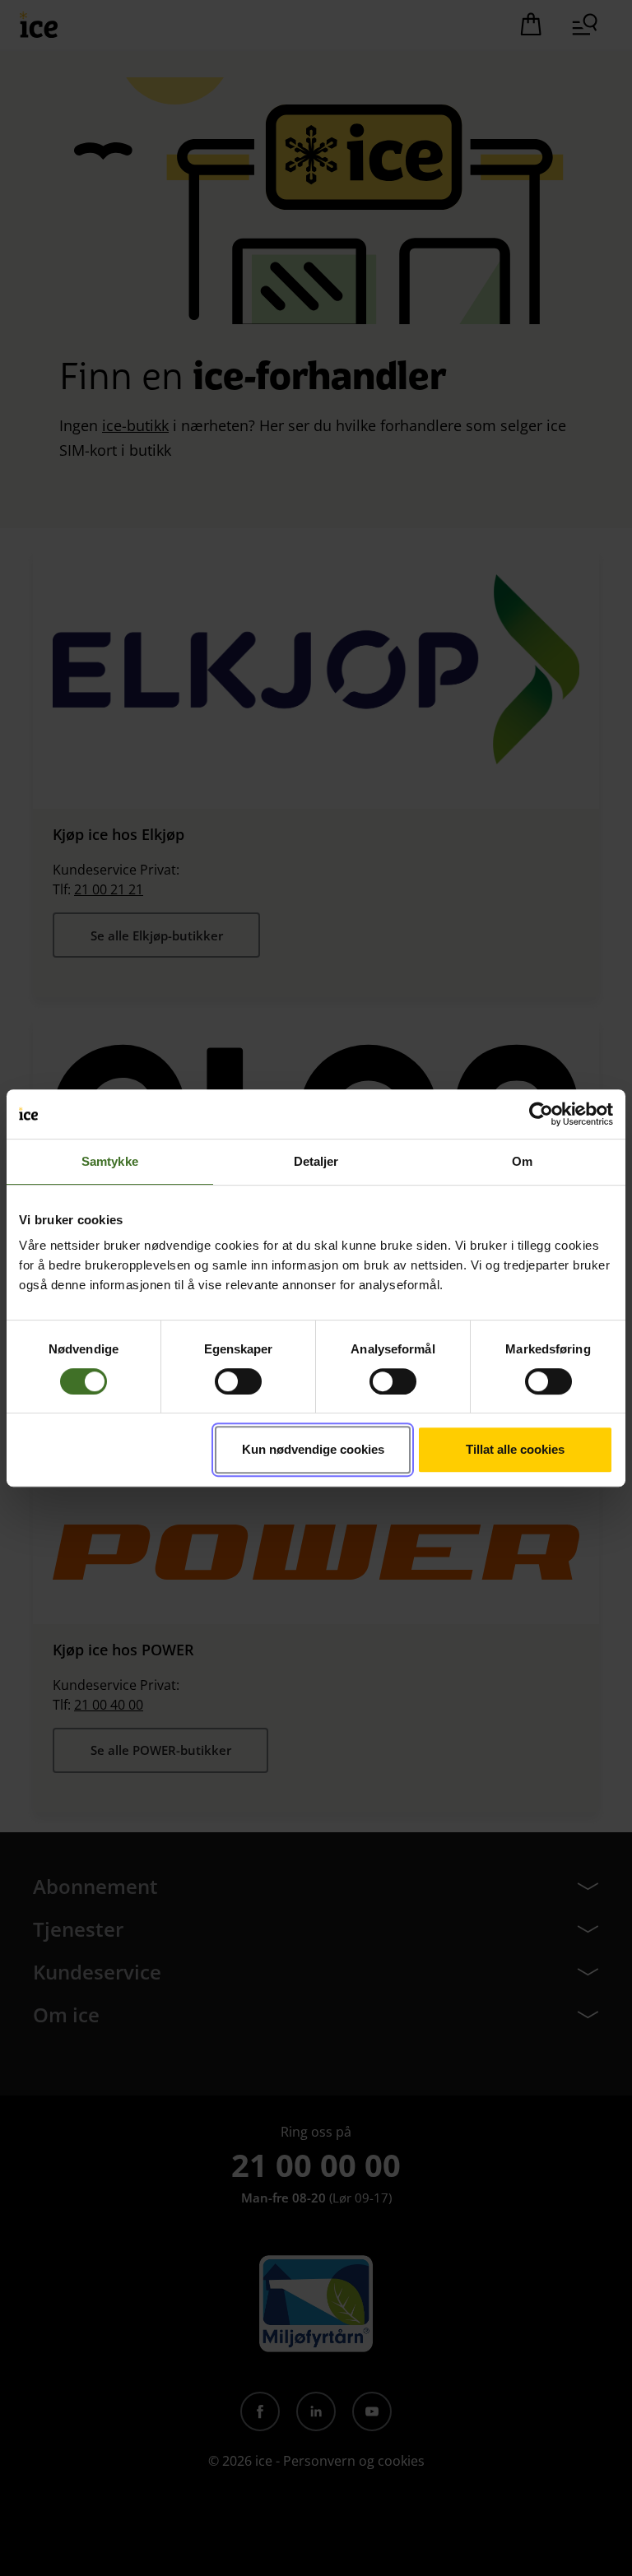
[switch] (238, 1381)
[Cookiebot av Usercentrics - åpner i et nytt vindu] (541, 1114)
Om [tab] (522, 1161)
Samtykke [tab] (110, 1161)
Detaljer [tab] (316, 1161)
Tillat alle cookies (515, 1449)
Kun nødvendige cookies (313, 1449)
